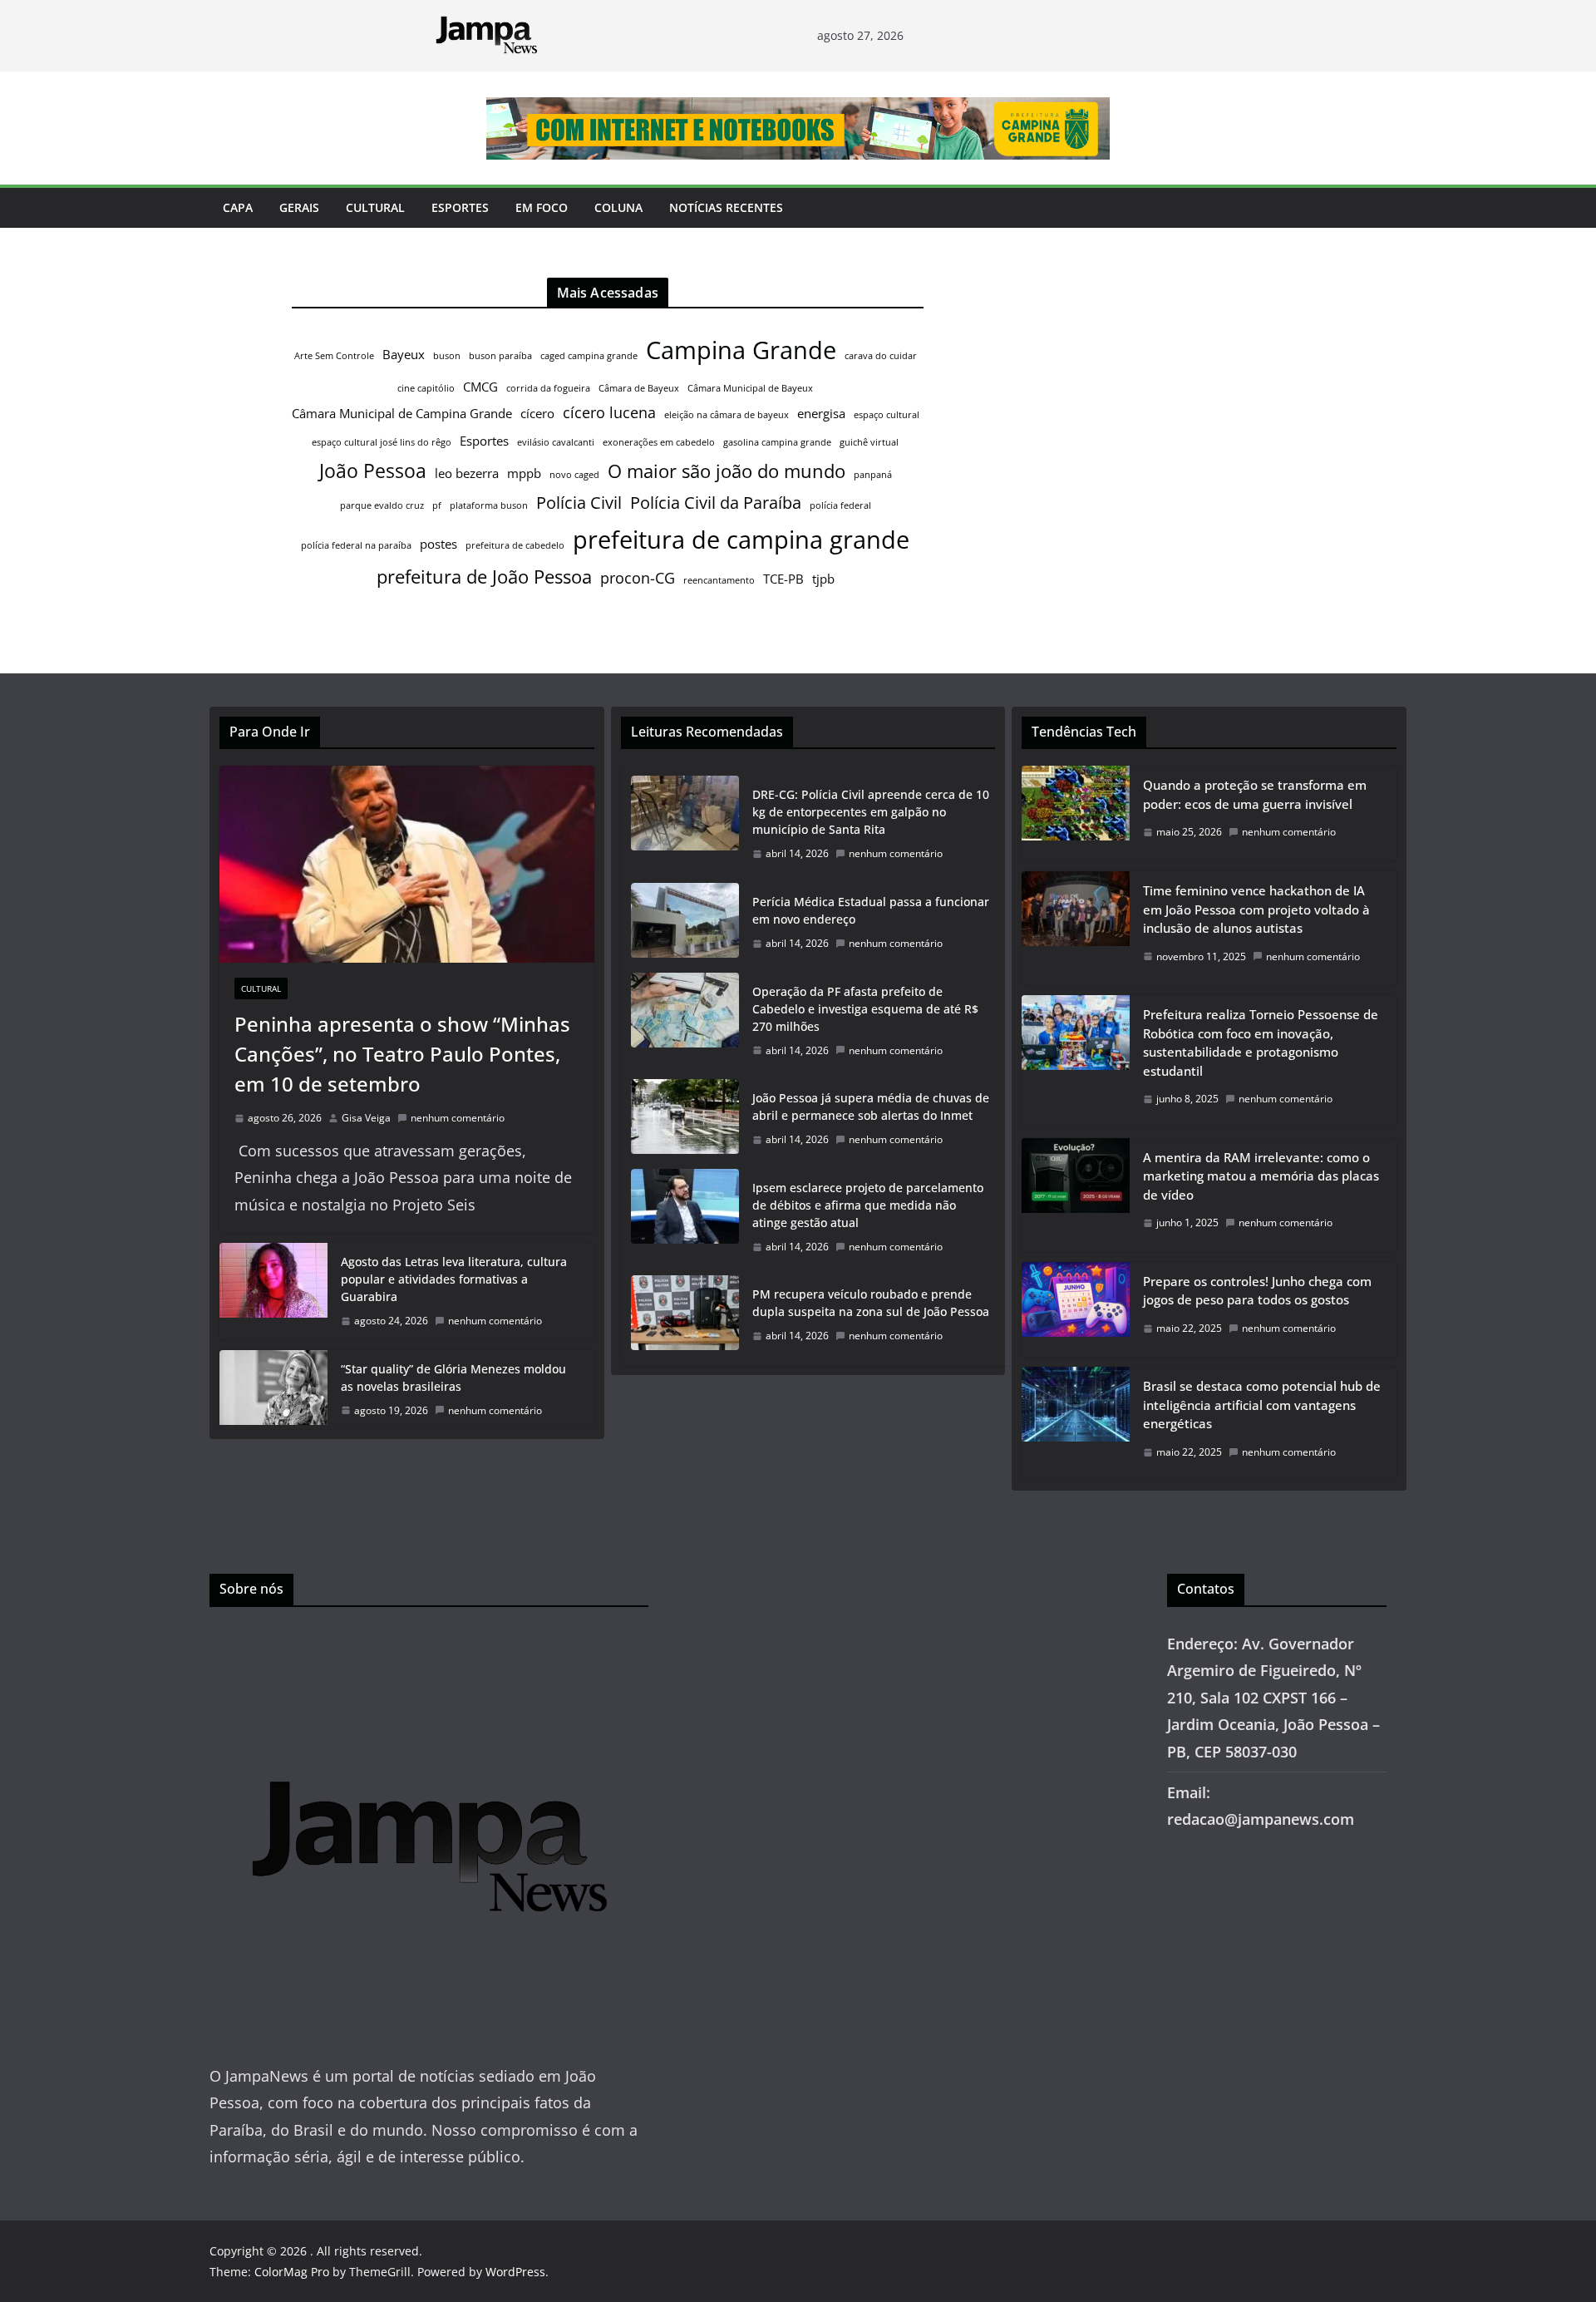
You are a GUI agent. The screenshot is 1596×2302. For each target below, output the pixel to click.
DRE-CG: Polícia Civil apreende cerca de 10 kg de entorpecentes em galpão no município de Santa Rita (871, 812)
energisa (821, 413)
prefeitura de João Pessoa (484, 577)
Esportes (460, 207)
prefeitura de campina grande (741, 539)
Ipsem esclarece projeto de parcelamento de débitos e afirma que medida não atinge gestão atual (868, 1205)
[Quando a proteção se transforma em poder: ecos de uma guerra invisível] (1076, 813)
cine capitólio (426, 388)
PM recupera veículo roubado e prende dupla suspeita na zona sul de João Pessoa (871, 1303)
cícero (537, 413)
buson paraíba (500, 356)
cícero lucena (609, 412)
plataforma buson (489, 505)
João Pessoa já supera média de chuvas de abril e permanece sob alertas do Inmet (871, 1107)
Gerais (299, 207)
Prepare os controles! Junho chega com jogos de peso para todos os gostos (1257, 1291)
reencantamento (719, 580)
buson (447, 356)
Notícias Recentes (726, 207)
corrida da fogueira (548, 388)
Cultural (375, 207)
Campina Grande (741, 350)
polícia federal (840, 505)
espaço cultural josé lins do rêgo (382, 442)
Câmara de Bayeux (639, 388)
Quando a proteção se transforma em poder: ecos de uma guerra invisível (1255, 794)
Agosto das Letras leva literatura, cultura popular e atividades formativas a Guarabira (454, 1279)
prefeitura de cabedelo (515, 545)
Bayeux (404, 354)
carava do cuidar (881, 356)
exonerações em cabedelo (659, 442)
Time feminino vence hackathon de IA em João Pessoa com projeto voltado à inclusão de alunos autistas (1256, 909)
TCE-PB (783, 579)
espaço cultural (887, 415)
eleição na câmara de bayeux (727, 415)
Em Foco (542, 207)
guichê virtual (869, 442)
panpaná (873, 475)
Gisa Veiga (366, 1118)
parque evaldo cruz (382, 505)
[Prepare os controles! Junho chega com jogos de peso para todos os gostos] (1076, 1310)
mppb (524, 473)
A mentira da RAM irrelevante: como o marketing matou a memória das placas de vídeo (1261, 1176)
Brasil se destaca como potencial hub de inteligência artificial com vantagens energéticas (1262, 1405)
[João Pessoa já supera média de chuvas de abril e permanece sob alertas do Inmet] (685, 1119)
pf (437, 505)
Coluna (618, 207)
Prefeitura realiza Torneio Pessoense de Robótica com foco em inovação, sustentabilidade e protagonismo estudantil (1261, 1043)
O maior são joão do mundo (727, 471)
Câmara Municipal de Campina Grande (402, 413)
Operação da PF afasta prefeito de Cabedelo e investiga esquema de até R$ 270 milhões (865, 1009)
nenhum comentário (458, 1118)
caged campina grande (589, 356)
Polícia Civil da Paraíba (716, 503)
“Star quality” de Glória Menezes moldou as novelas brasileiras (453, 1378)
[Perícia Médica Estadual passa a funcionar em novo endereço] (685, 923)
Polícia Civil (579, 503)
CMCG (480, 387)
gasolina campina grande (777, 442)
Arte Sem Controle (334, 356)
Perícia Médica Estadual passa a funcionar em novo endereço (871, 910)
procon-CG (638, 578)
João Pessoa (373, 471)
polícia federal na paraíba (356, 545)
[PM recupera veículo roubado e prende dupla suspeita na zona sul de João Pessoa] (685, 1315)
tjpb (823, 579)
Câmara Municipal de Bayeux (750, 388)
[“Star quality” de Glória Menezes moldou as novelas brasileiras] (273, 1390)
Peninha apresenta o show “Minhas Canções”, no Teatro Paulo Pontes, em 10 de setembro (402, 1054)
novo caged (574, 475)
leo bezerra (467, 473)
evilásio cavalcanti (556, 442)
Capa (238, 207)
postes (438, 544)
